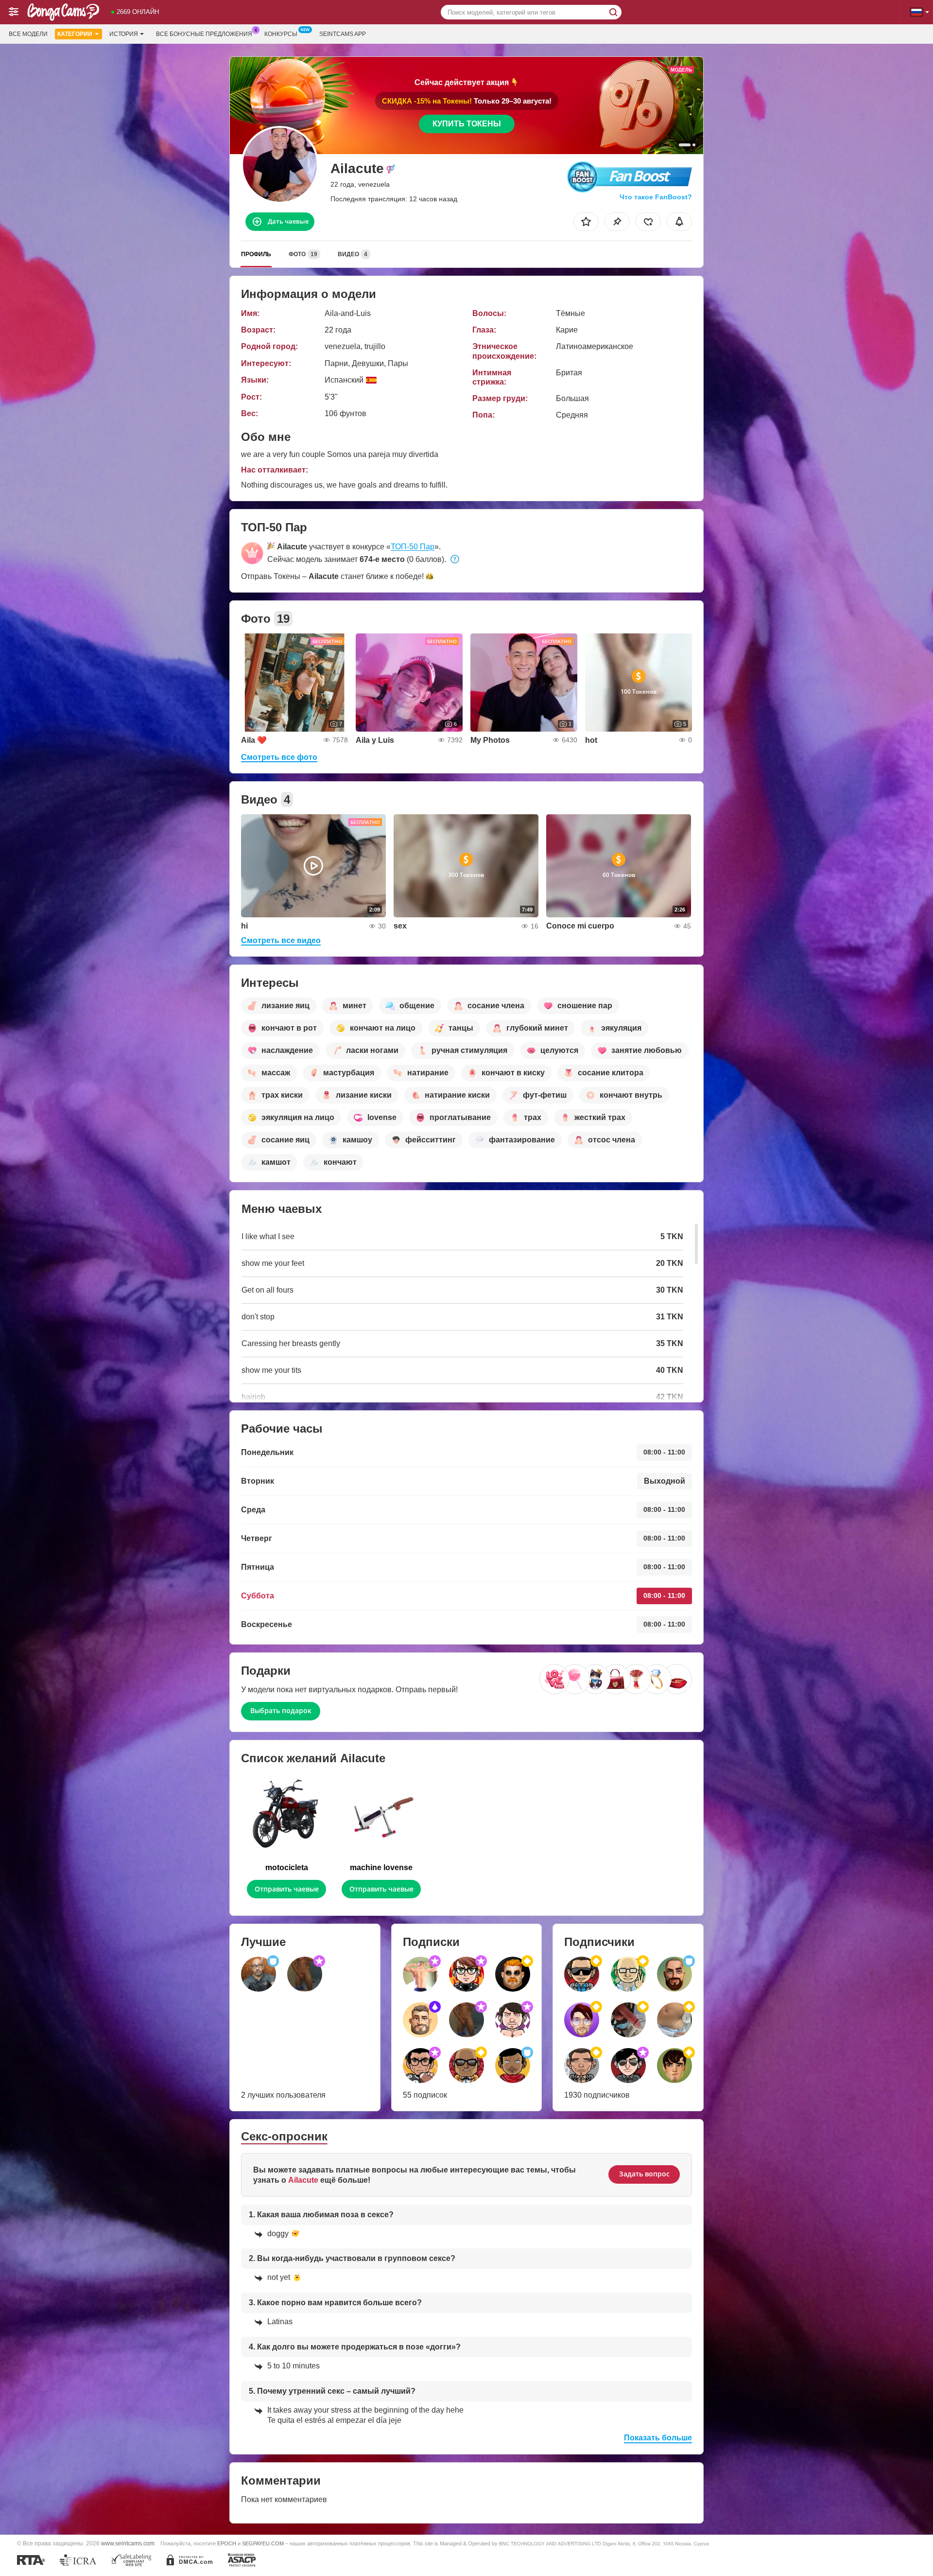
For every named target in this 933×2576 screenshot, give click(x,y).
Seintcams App (343, 34)
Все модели (28, 34)
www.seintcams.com (128, 2543)
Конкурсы (281, 34)
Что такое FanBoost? (656, 197)
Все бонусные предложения (204, 34)
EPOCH (227, 2543)
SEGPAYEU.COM (263, 2543)
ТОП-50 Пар (413, 547)
